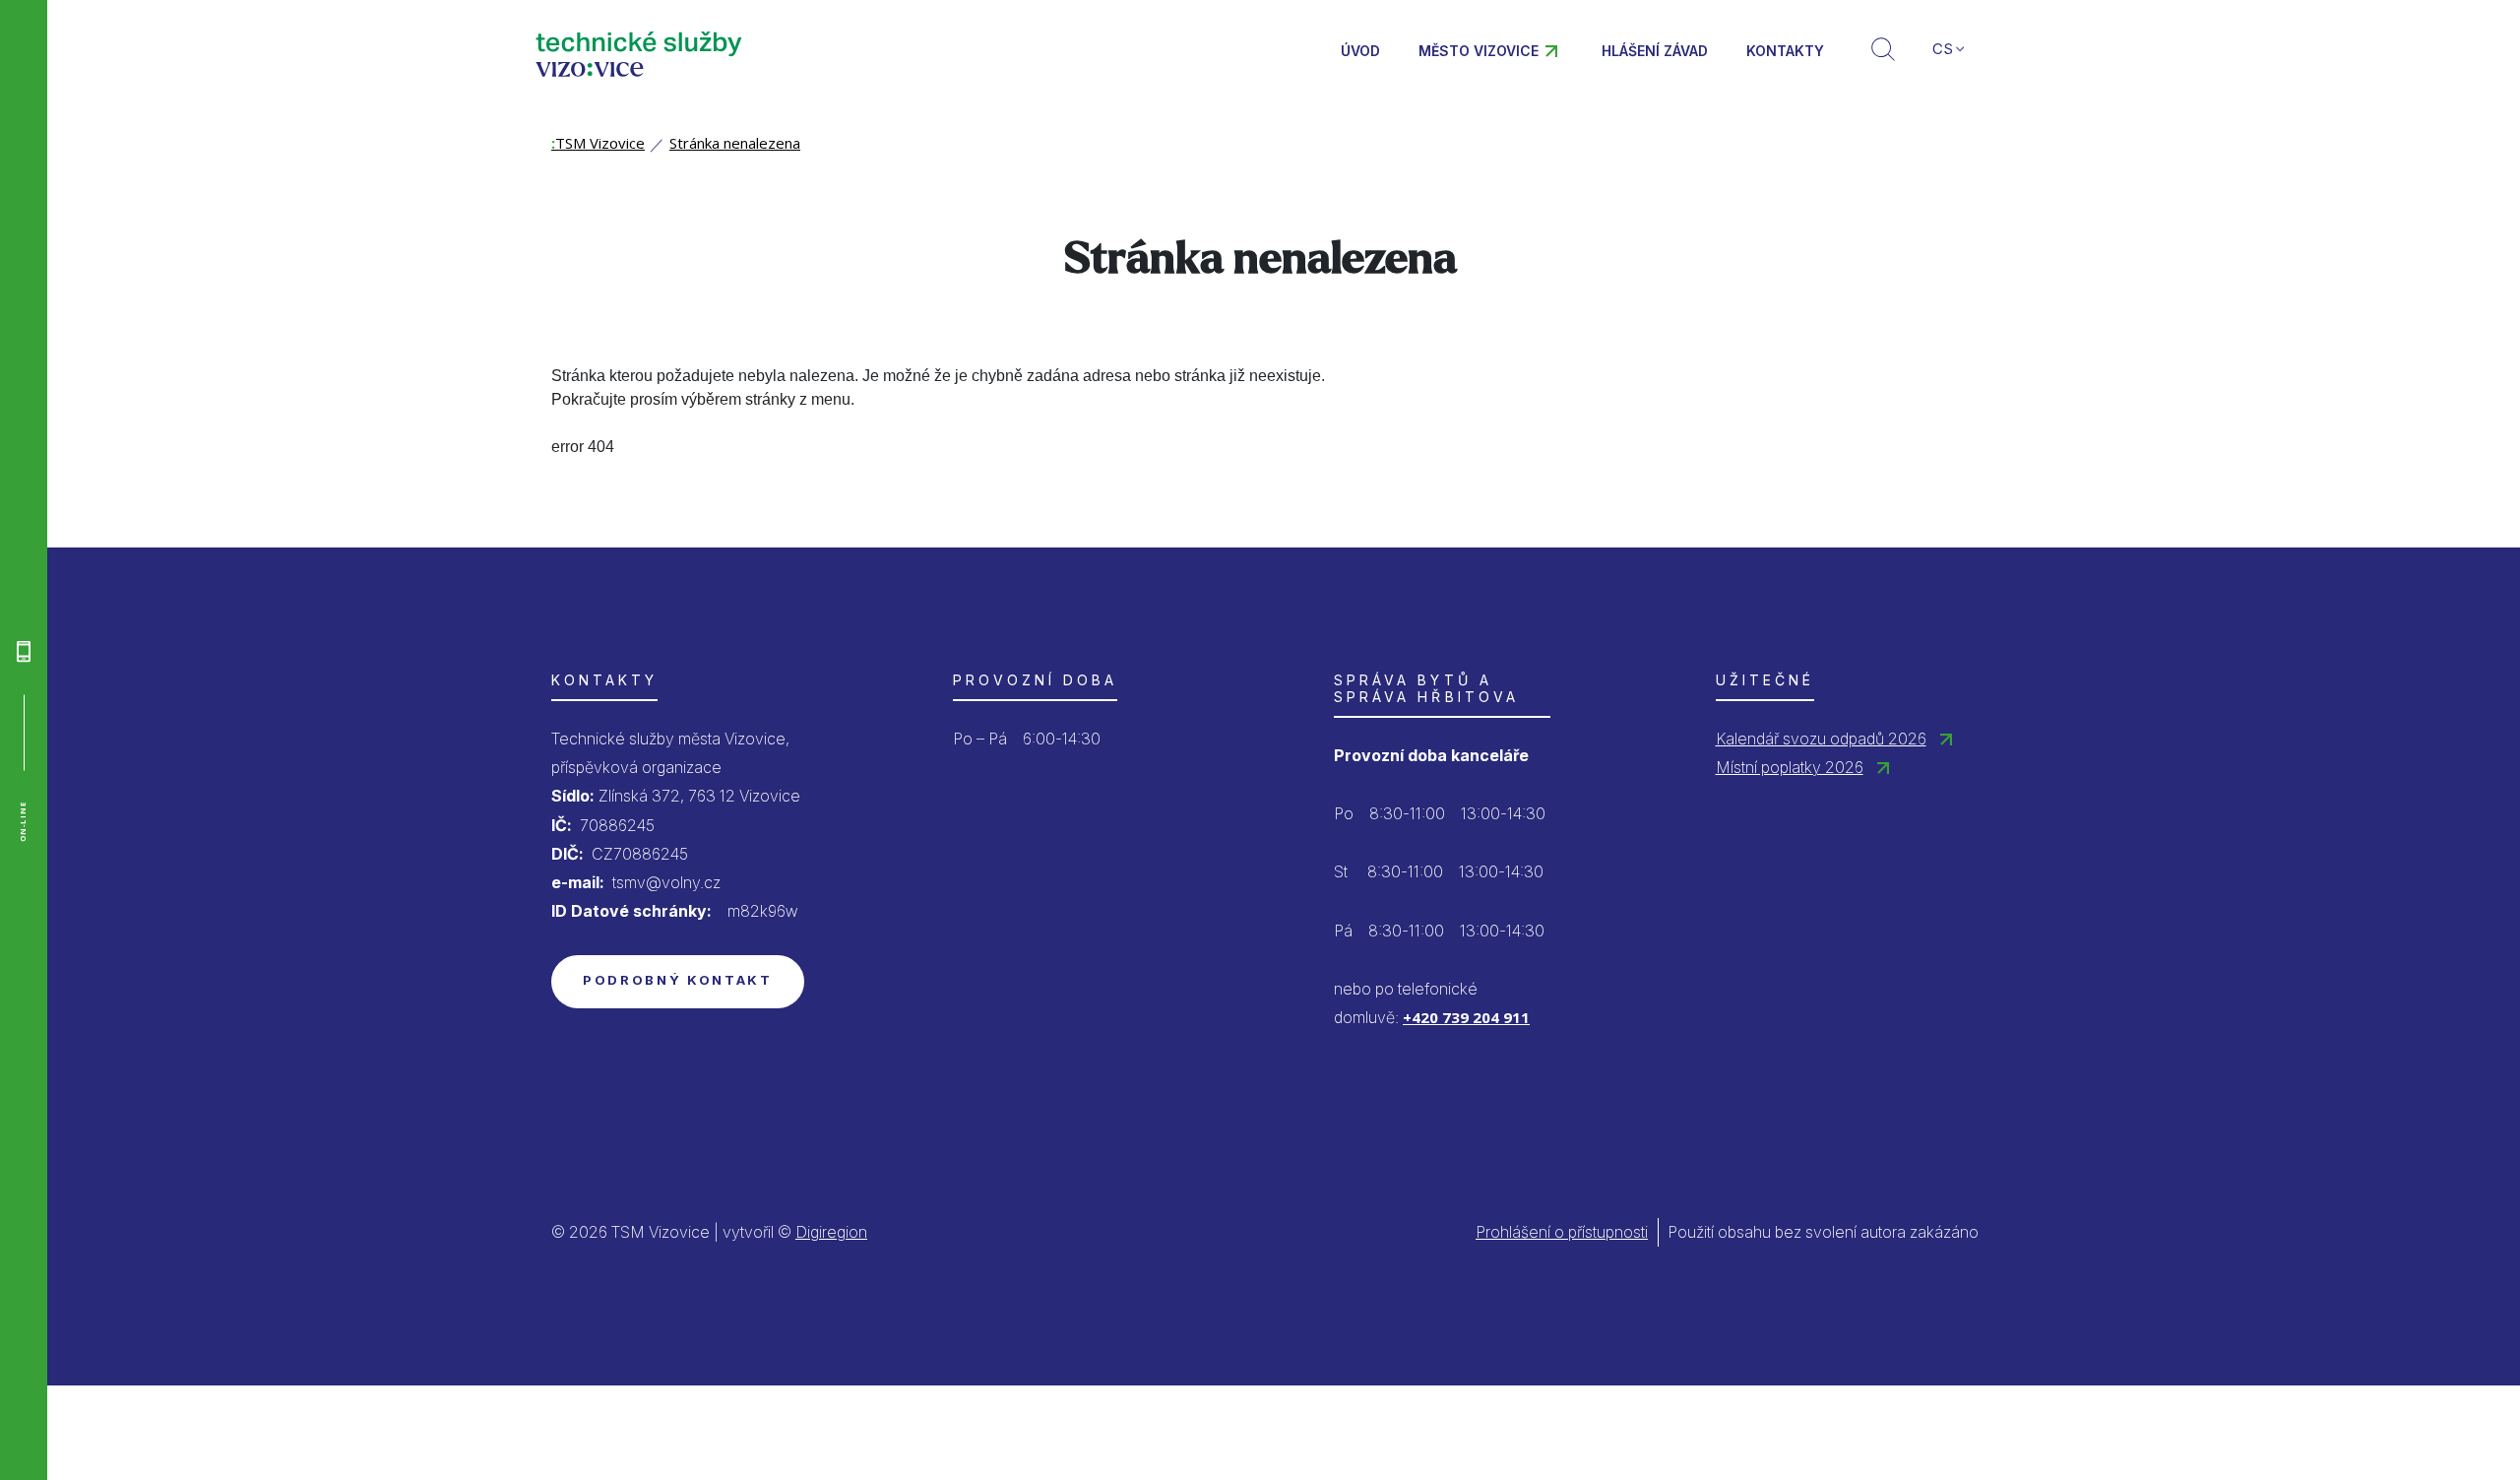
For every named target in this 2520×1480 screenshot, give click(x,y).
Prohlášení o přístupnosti (1562, 1232)
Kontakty (1785, 51)
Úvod (1360, 51)
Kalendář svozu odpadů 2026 (1821, 739)
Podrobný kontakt (678, 980)
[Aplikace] (24, 651)
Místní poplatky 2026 (1790, 767)
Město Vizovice (1479, 51)
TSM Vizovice (598, 143)
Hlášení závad (1655, 51)
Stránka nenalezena (735, 143)
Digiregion (831, 1232)
